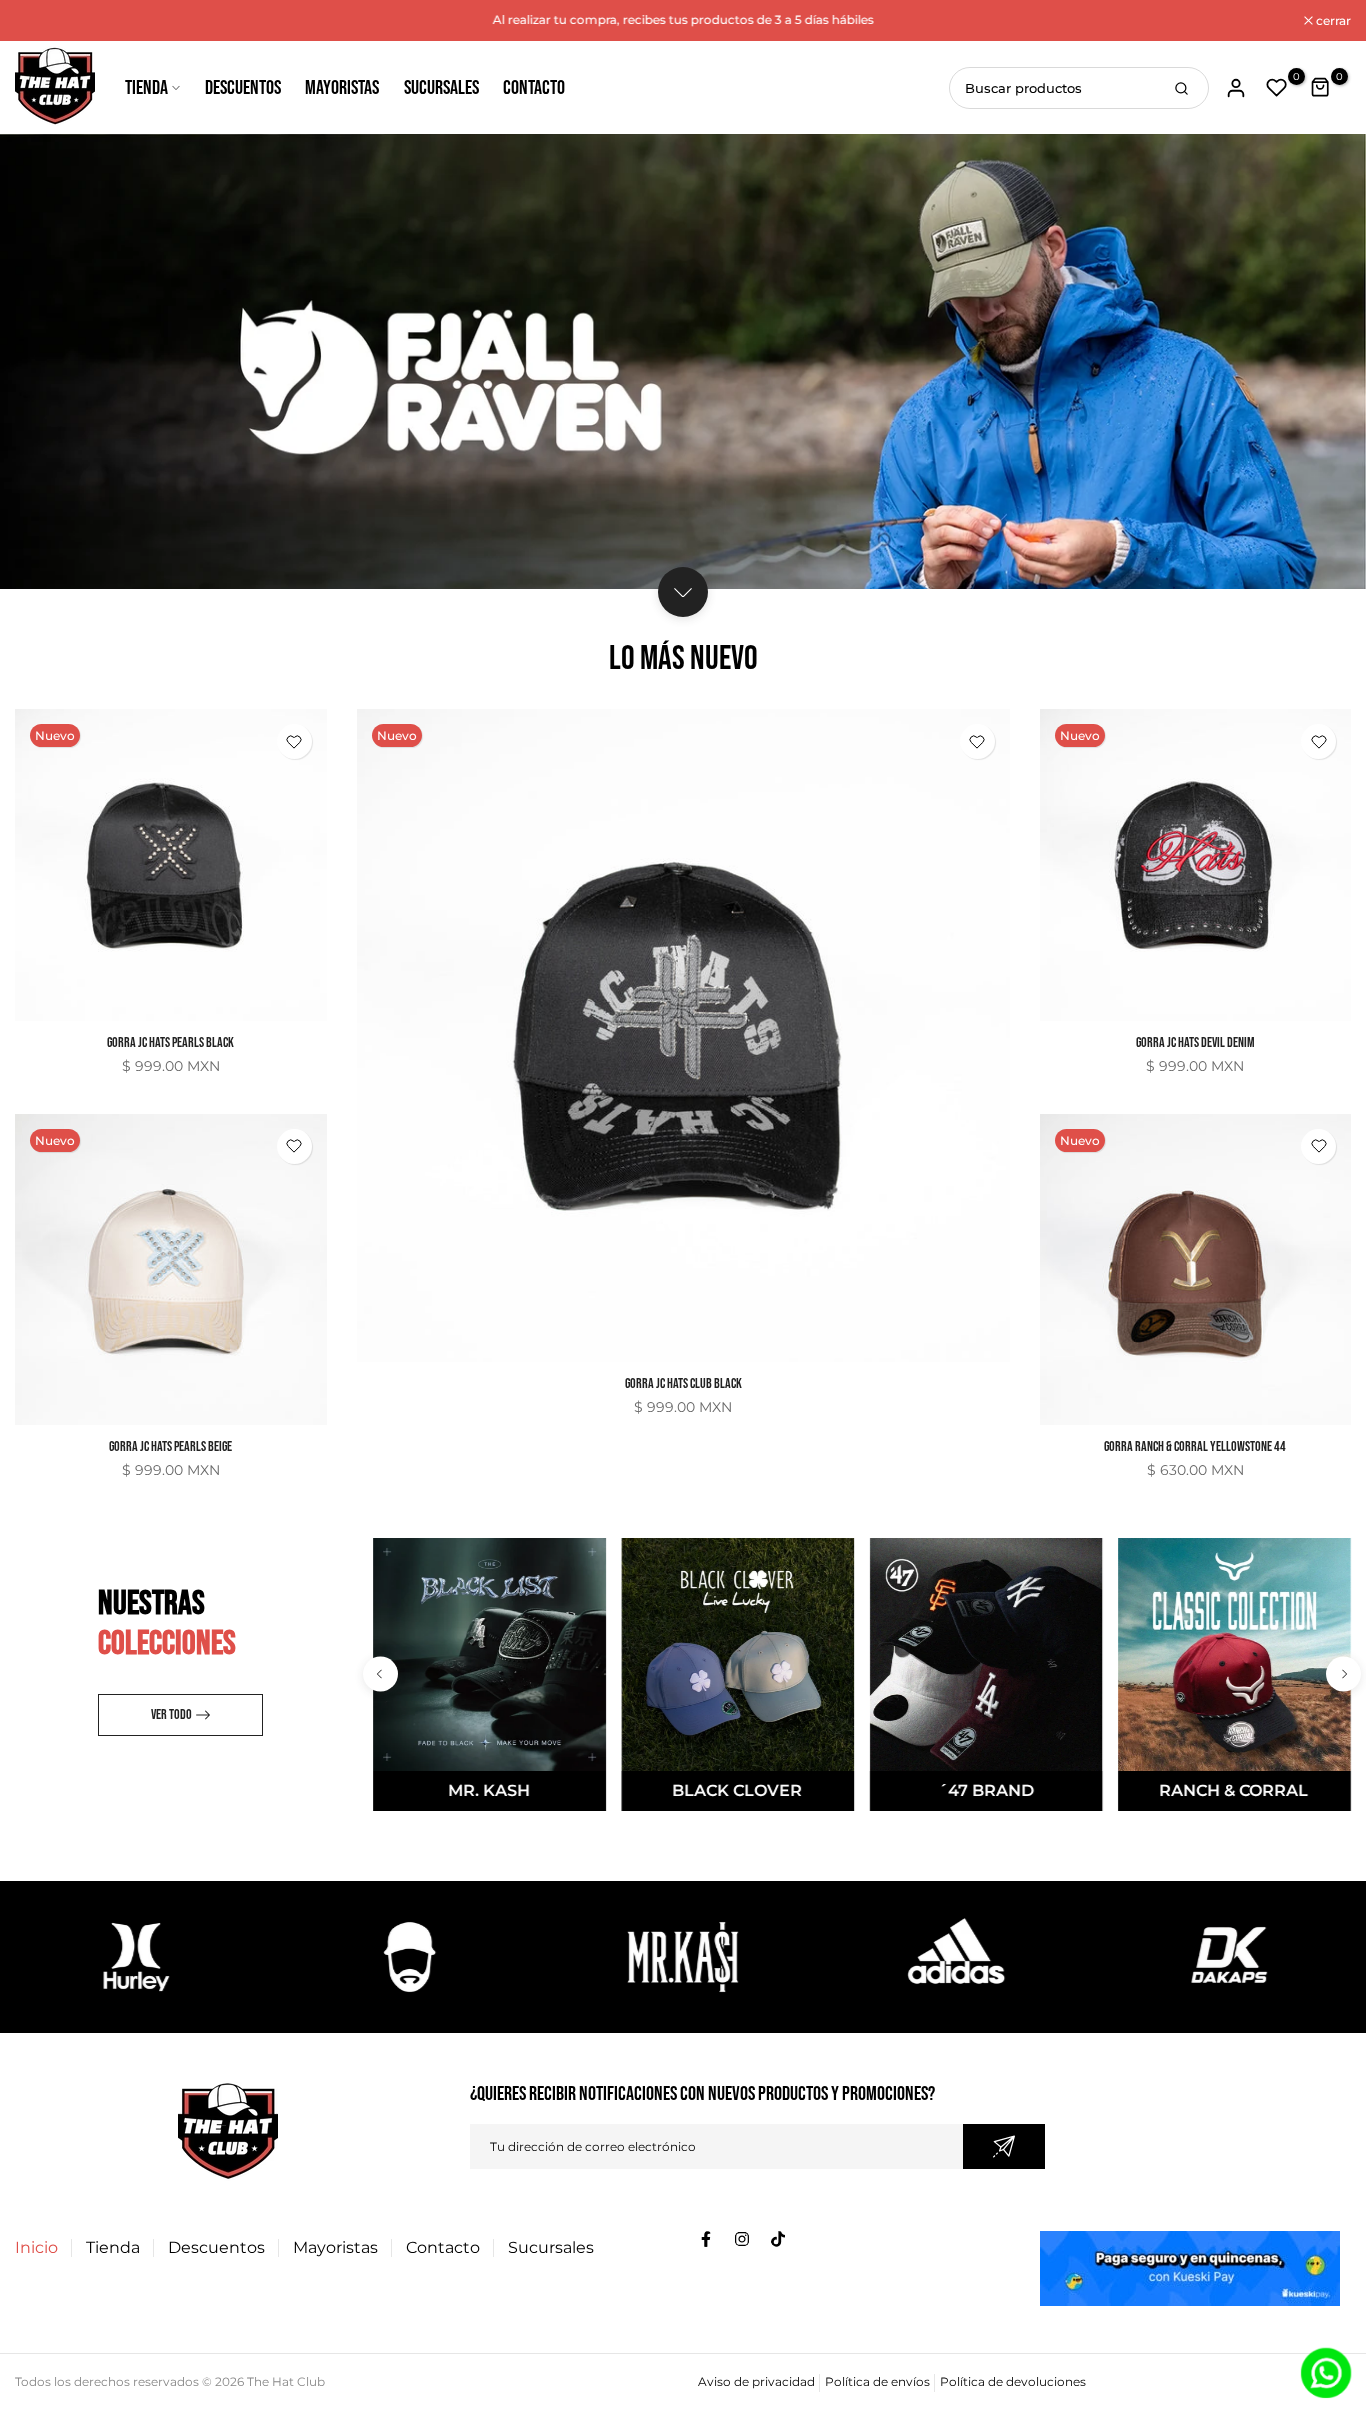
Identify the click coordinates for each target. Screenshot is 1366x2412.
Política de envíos (877, 2381)
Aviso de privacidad (756, 2381)
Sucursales (441, 88)
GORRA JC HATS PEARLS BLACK (170, 1042)
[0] (1277, 88)
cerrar (43, 21)
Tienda (113, 2247)
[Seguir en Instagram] (742, 2239)
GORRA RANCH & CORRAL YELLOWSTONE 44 (1195, 1446)
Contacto (534, 88)
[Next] (1343, 1674)
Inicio (36, 2247)
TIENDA (146, 88)
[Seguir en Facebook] (706, 2239)
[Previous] (380, 1674)
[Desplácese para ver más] (683, 592)
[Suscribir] (1004, 2146)
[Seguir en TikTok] (778, 2239)
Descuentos (243, 88)
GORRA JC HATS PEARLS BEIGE (170, 1446)
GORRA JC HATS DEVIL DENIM (1195, 1042)
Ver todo (171, 1714)
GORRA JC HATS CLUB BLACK (683, 1383)
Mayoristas (342, 88)
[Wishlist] (294, 741)
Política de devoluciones (1013, 2381)
